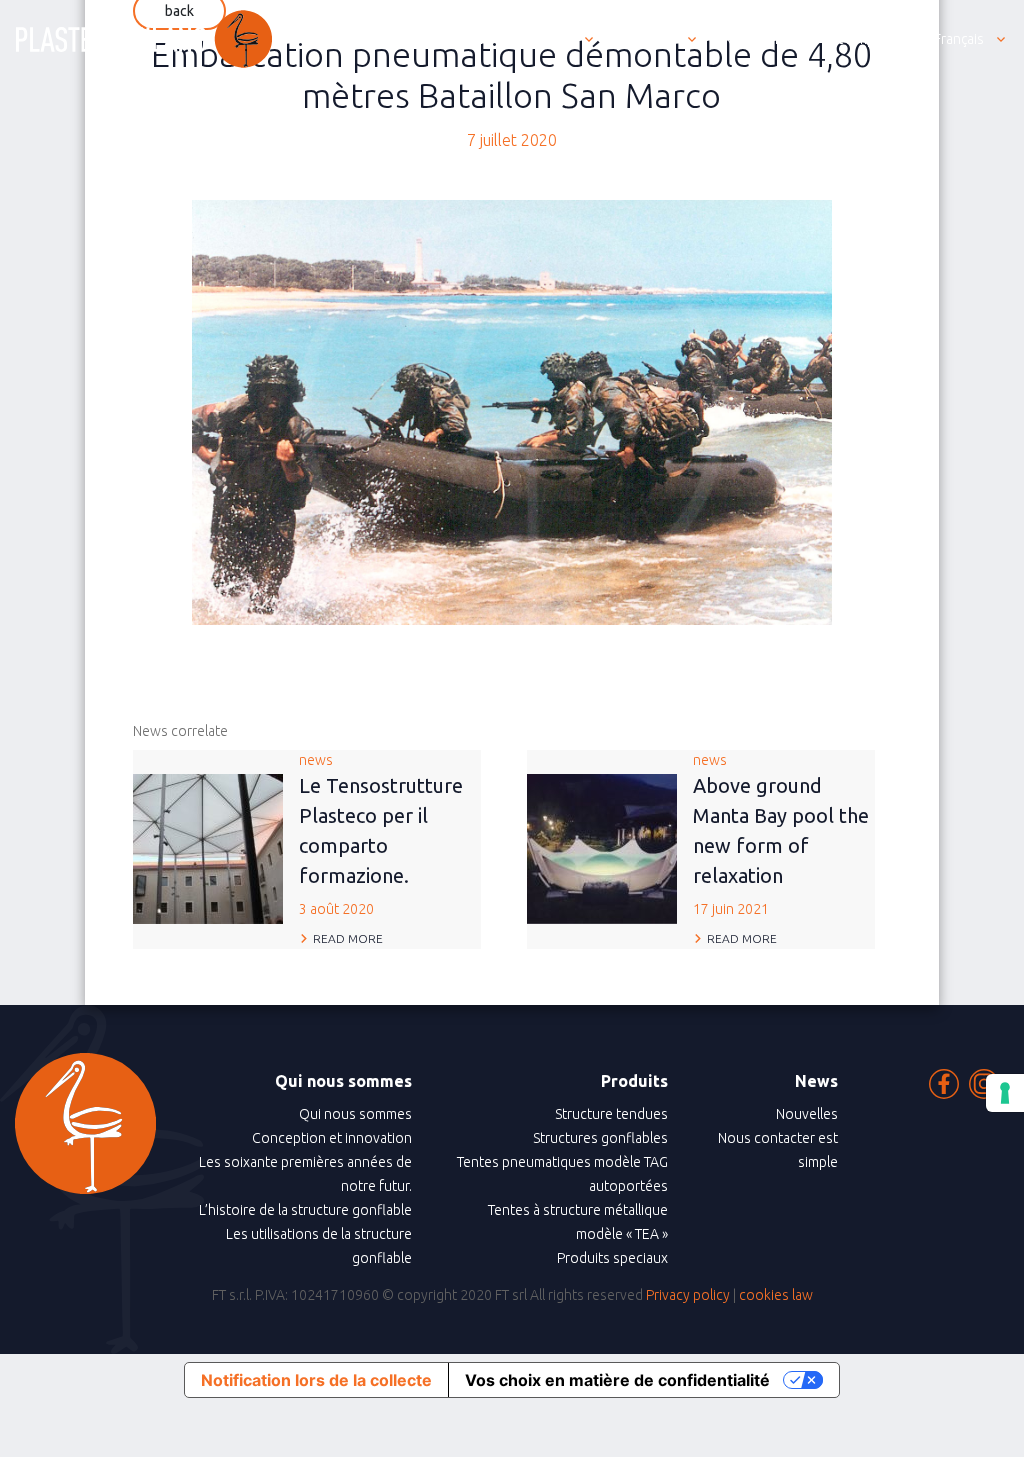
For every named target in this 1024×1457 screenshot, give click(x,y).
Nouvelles (807, 1114)
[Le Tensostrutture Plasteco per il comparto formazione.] (208, 848)
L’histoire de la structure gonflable (305, 1210)
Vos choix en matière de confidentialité (617, 1380)
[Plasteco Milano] (144, 39)
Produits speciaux (612, 1258)
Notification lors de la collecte (316, 1380)
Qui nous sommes (355, 1114)
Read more (348, 938)
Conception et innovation (332, 1138)
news (381, 834)
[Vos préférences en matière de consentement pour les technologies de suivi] (1005, 1093)
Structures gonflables (600, 1138)
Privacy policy (688, 1295)
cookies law (776, 1295)
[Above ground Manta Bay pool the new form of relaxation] (602, 848)
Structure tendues (611, 1114)
